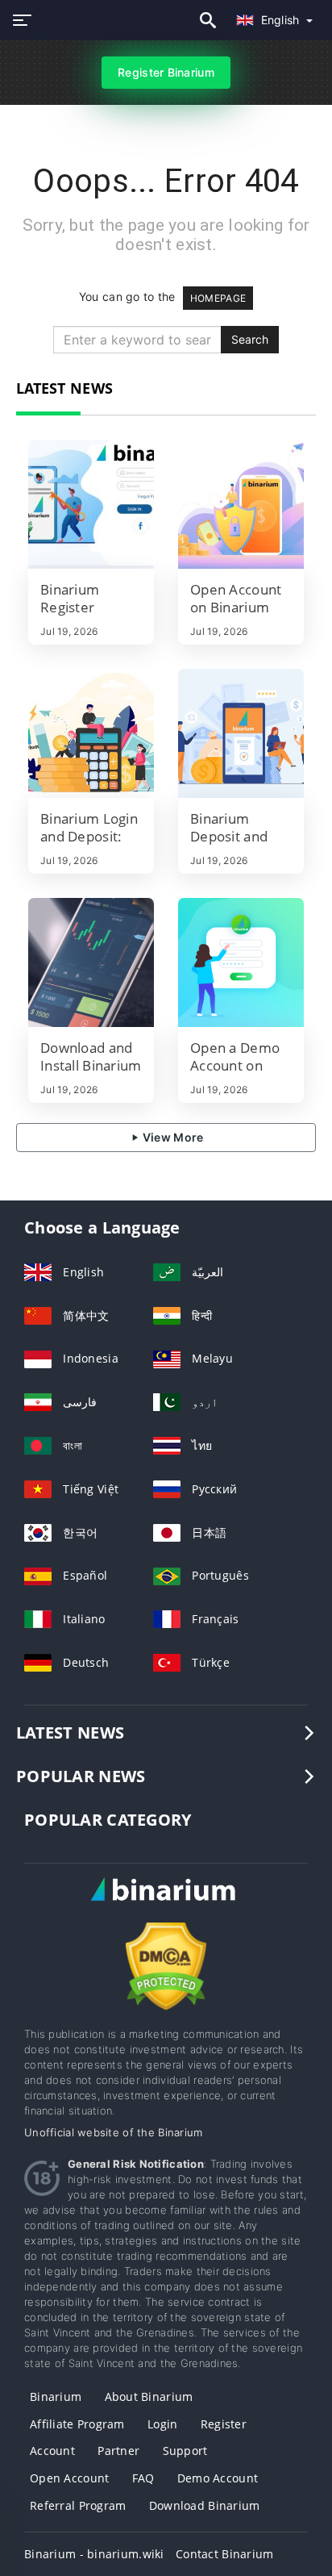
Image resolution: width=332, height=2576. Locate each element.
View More (172, 1137)
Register (224, 2424)
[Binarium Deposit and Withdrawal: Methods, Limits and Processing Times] (241, 733)
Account (52, 2451)
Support (185, 2451)
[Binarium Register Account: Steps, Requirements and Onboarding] (91, 504)
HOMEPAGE (218, 298)
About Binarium (149, 2396)
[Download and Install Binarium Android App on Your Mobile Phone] (91, 962)
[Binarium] (166, 1904)
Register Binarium (166, 72)
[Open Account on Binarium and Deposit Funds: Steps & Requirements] (241, 504)
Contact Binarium (224, 2554)
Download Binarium (205, 2505)
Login (162, 2424)
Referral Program (78, 2505)
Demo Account (218, 2478)
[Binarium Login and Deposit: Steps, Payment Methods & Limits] (91, 733)
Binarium (56, 2396)
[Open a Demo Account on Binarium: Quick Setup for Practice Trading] (241, 962)
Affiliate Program (77, 2424)
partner (118, 2451)
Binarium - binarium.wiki (94, 2554)
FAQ (143, 2478)
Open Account (69, 2478)
